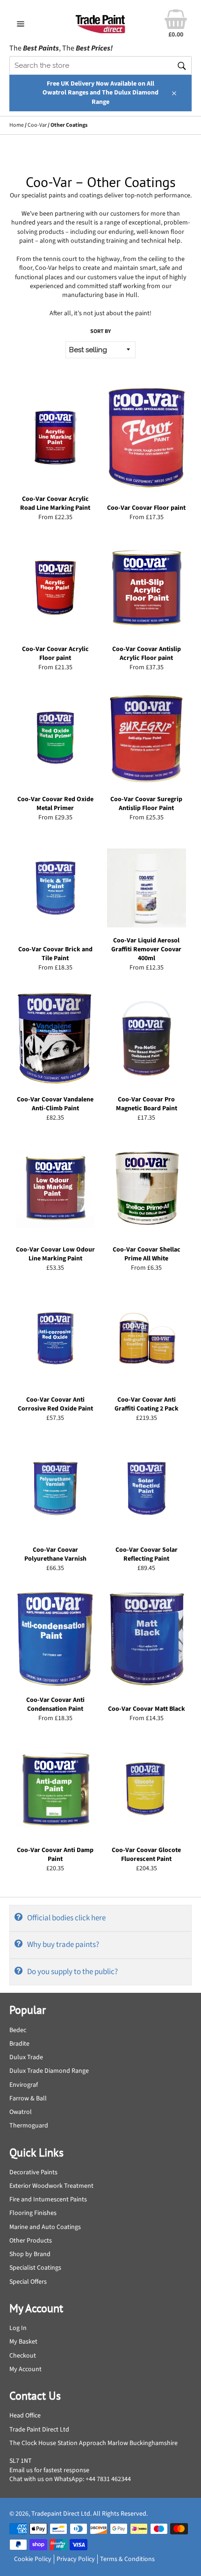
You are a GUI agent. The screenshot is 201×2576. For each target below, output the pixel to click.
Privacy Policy (76, 2559)
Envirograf (24, 2085)
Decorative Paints (33, 2172)
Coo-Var (37, 125)
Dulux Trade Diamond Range (49, 2071)
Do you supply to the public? (72, 1972)
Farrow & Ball (28, 2098)
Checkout (23, 2356)
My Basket (23, 2342)
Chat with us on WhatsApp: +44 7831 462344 (70, 2479)
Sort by (100, 332)
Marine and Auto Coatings (45, 2227)
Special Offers (28, 2282)
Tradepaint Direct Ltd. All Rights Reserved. (90, 2514)
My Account (25, 2369)
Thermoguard (29, 2126)
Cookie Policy (33, 2559)
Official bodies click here (66, 1918)
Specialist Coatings (35, 2268)
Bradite (19, 2044)
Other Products (31, 2241)
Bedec (18, 2030)
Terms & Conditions (127, 2559)
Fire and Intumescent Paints (48, 2200)
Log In (18, 2328)
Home (17, 125)
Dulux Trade (26, 2057)
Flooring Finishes (33, 2213)
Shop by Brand (30, 2254)
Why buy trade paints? (63, 1945)
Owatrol (21, 2112)
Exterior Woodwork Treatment (51, 2186)
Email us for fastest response (49, 2470)
